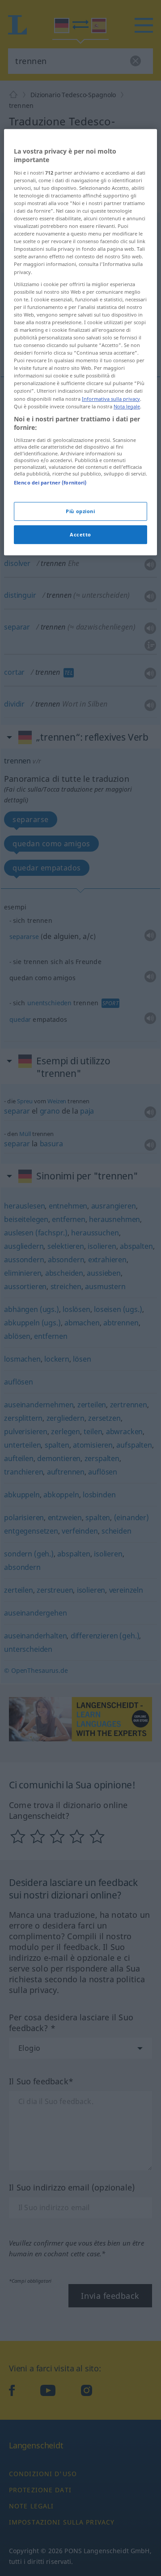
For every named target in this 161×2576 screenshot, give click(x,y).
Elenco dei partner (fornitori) (50, 482)
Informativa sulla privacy (111, 399)
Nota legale (127, 406)
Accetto (80, 534)
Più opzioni (80, 511)
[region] (80, 342)
